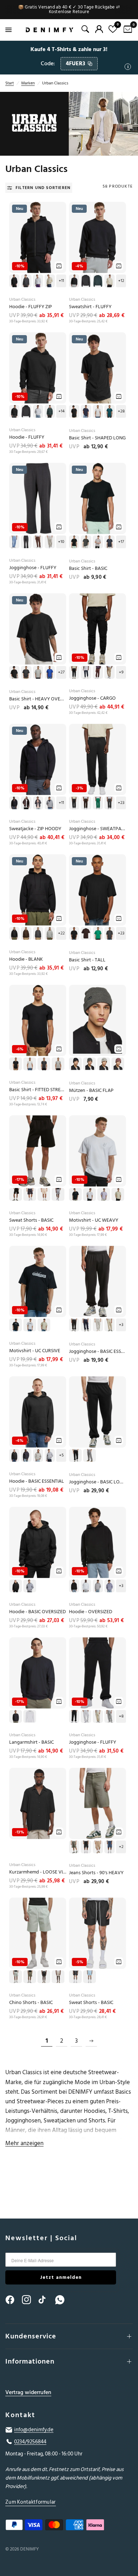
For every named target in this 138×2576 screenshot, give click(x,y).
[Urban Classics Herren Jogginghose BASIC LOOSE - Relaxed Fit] (97, 1412)
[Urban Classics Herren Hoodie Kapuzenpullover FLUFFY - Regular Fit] (38, 368)
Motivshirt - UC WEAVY (94, 1220)
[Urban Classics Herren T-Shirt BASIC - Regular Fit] (97, 498)
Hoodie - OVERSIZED (91, 1612)
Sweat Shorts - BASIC (31, 1220)
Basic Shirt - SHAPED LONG (97, 438)
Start (10, 83)
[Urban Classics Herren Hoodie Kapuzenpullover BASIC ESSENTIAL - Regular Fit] (38, 1412)
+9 (121, 672)
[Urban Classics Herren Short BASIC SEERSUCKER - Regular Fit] (38, 1933)
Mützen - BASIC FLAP (91, 1091)
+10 (61, 542)
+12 (121, 281)
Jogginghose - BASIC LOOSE (97, 1482)
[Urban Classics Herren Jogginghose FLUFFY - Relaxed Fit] (97, 1673)
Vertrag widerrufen (28, 2392)
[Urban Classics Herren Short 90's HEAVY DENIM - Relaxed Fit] (97, 1803)
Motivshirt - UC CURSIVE (35, 1351)
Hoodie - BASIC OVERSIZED (38, 1612)
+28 (121, 411)
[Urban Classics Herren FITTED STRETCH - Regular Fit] (38, 1020)
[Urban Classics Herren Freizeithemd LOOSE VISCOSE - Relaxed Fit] (38, 1803)
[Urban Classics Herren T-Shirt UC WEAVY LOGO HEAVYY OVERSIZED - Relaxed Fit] (97, 1151)
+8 (121, 1716)
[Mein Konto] (99, 29)
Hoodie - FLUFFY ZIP (31, 307)
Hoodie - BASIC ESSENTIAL (37, 1481)
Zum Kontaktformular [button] (31, 2502)
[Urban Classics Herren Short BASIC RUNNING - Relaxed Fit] (97, 1933)
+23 (121, 803)
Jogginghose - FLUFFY (33, 568)
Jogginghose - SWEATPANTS (97, 829)
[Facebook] (13, 2300)
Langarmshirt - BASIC (31, 1742)
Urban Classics (22, 299)
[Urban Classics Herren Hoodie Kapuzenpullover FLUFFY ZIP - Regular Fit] (38, 237)
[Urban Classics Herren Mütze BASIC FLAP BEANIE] (97, 1020)
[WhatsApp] (63, 2300)
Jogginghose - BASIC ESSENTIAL (97, 1352)
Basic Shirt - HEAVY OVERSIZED (38, 699)
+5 (61, 1455)
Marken (28, 83)
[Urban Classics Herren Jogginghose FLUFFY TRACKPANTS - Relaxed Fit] (38, 498)
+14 (61, 411)
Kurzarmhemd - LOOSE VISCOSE (38, 1872)
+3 (121, 1325)
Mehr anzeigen (24, 2143)
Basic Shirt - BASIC (88, 569)
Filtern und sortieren (43, 188)
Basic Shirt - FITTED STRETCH (38, 1090)
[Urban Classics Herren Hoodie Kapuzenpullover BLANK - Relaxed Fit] (38, 890)
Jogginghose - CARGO (92, 698)
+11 (61, 281)
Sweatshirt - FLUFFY (90, 307)
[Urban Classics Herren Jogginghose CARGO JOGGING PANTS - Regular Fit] (97, 629)
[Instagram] (30, 2300)
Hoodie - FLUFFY (27, 437)
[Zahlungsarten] (69, 2526)
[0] (126, 30)
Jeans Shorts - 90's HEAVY (96, 1873)
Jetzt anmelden (61, 2277)
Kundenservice (31, 2336)
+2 (121, 1847)
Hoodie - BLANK (26, 959)
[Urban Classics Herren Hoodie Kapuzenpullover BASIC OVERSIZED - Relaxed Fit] (38, 1542)
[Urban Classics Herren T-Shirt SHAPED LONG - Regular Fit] (97, 368)
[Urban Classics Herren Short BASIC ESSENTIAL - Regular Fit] (38, 1151)
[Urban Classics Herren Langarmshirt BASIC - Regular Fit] (38, 1673)
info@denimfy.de (34, 2430)
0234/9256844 (30, 2442)
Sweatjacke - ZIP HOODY (35, 829)
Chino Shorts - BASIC (31, 2003)
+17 (121, 542)
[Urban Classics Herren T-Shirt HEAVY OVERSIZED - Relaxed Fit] (38, 629)
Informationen (30, 2361)
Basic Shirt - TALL (87, 960)
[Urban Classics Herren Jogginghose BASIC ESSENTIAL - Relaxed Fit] (97, 1281)
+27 (61, 672)
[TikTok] (46, 2300)
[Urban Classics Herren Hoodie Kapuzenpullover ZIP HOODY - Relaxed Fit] (38, 759)
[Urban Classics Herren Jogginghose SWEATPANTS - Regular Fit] (97, 759)
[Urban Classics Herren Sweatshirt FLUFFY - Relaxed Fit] (97, 237)
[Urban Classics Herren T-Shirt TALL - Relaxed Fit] (97, 890)
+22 (61, 933)
